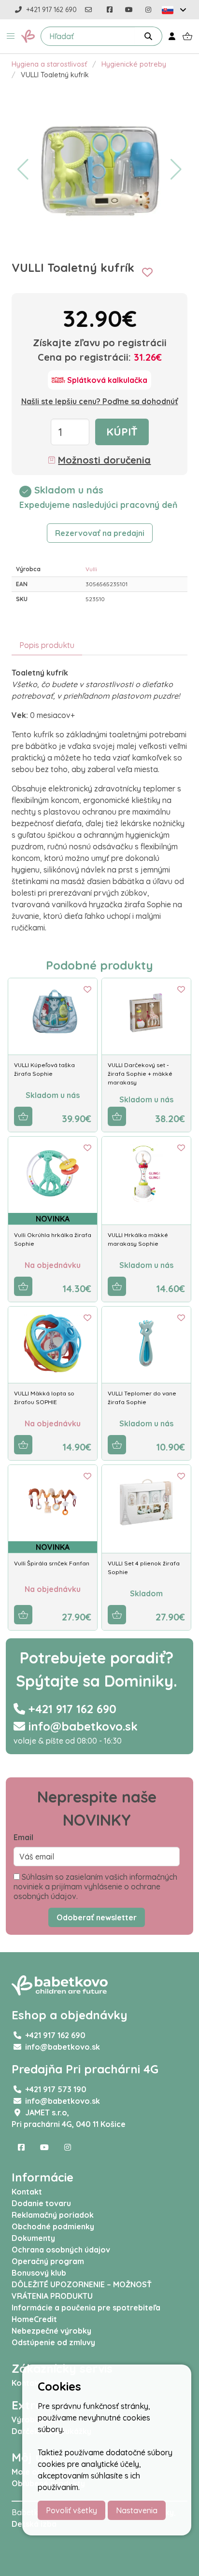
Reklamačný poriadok (53, 2215)
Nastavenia (137, 2510)
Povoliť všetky (71, 2510)
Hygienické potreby (134, 64)
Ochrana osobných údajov (61, 2250)
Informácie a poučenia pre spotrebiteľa (86, 2308)
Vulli (91, 569)
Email (23, 1837)
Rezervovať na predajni (100, 533)
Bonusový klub (39, 2273)
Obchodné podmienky (53, 2226)
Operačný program (48, 2261)
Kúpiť (122, 432)
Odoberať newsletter (97, 1917)
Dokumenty (33, 2238)
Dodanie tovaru (41, 2203)
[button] (11, 36)
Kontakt (27, 2192)
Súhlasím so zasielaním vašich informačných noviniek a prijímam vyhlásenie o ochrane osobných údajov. (95, 1886)
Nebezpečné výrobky (51, 2331)
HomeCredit (34, 2319)
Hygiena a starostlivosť (49, 64)
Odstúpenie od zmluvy (53, 2342)
